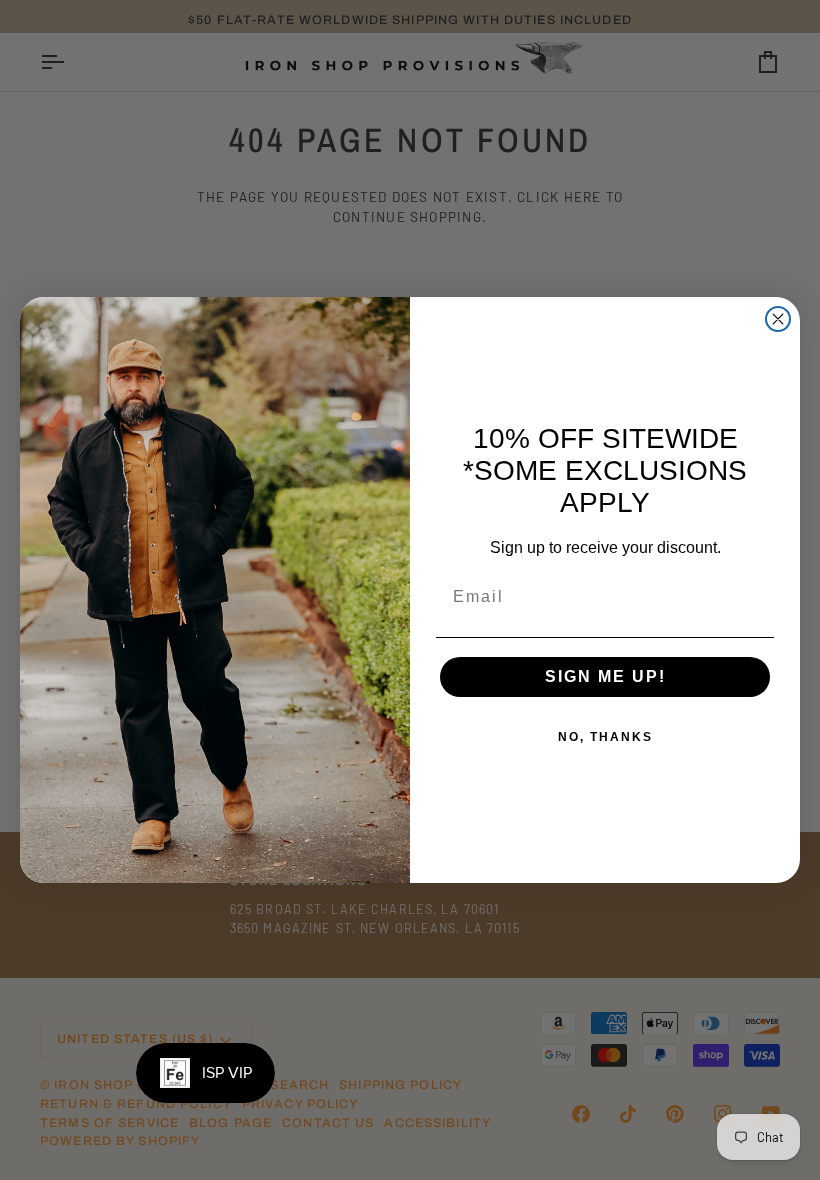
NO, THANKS (605, 737)
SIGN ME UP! (605, 676)
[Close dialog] (778, 319)
